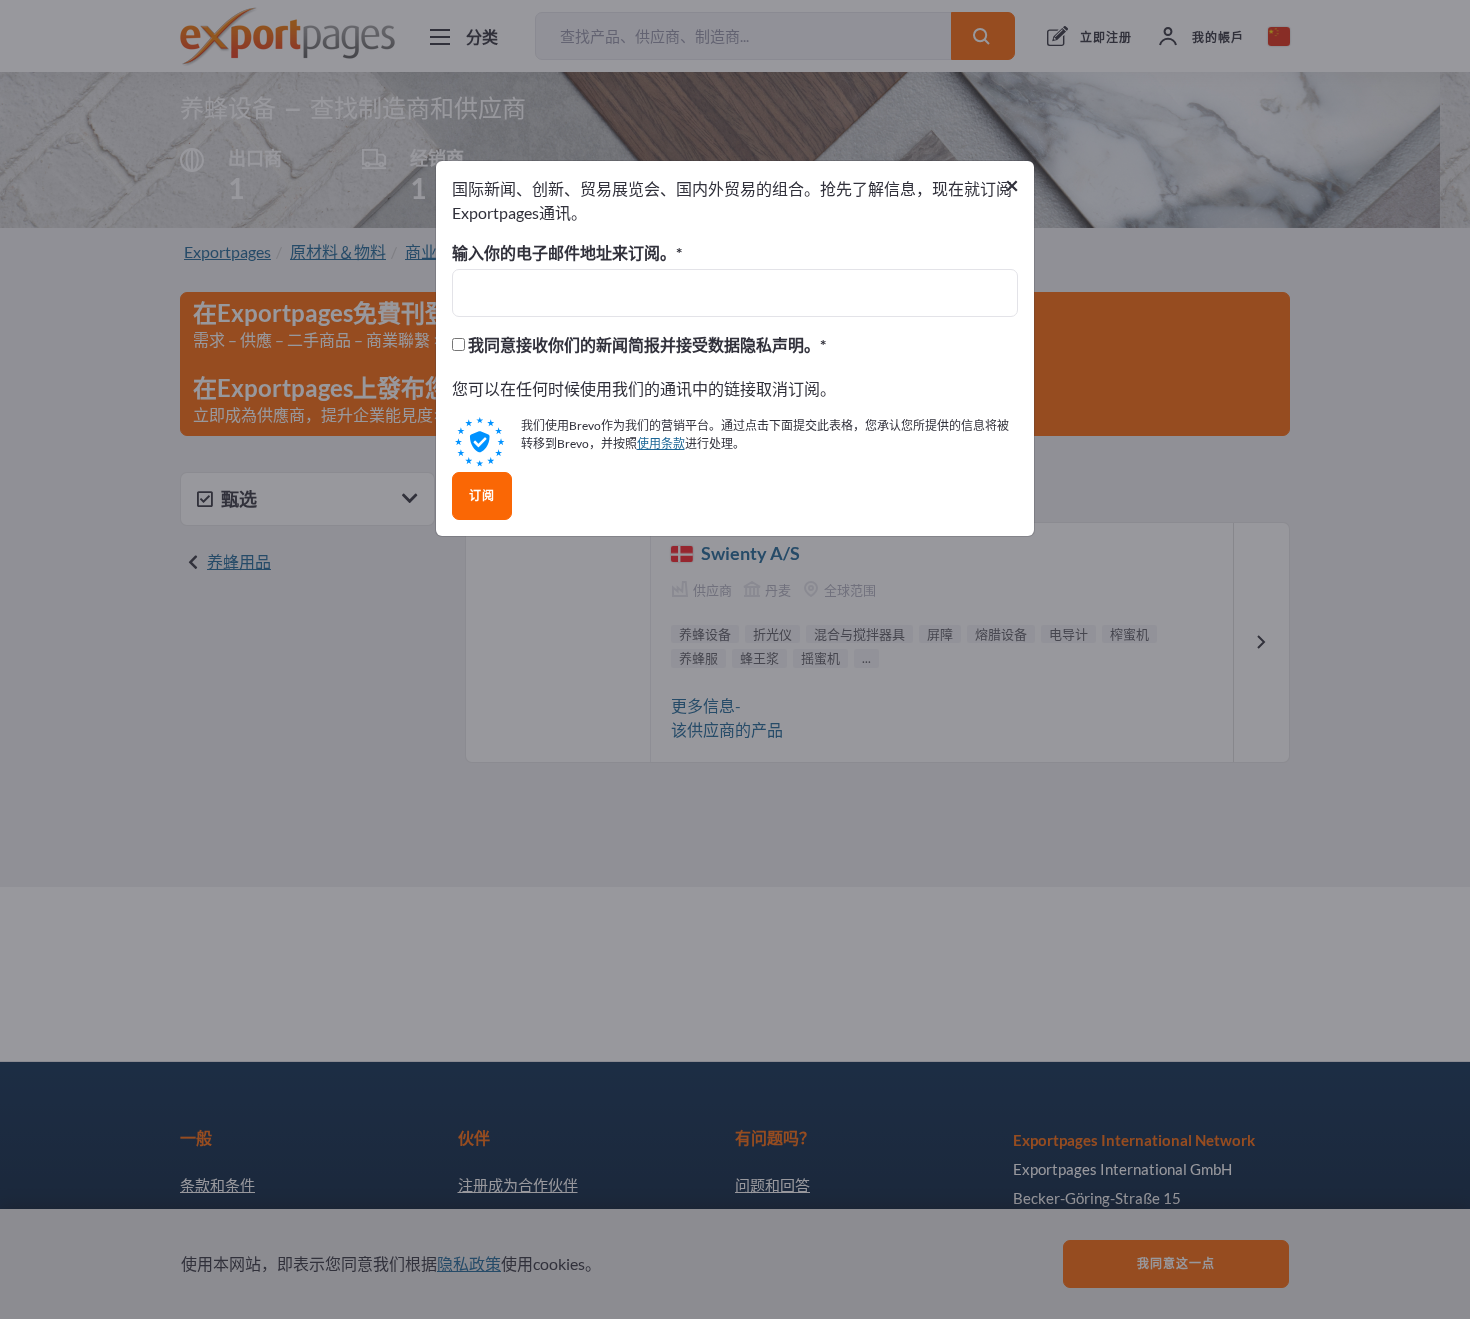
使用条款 (661, 443)
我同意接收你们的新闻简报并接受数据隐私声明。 (642, 345)
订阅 (482, 496)
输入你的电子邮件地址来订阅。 (564, 253)
